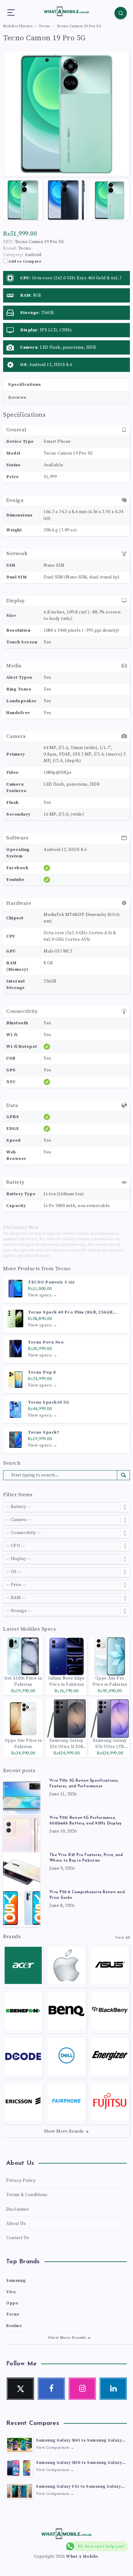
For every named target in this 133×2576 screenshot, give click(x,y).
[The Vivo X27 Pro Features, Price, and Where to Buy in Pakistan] (22, 1871)
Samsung (16, 2281)
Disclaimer (17, 2209)
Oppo (12, 2303)
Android (33, 255)
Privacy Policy (21, 2181)
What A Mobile (82, 2556)
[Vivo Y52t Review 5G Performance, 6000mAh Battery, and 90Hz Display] (22, 1834)
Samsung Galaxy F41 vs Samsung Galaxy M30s (78, 2487)
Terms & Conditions (27, 2195)
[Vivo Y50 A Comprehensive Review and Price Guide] (22, 1908)
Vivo (11, 2292)
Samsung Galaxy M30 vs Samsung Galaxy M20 (79, 2463)
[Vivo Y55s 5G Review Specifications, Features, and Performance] (22, 1797)
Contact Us (18, 2238)
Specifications (24, 385)
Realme (14, 2326)
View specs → (43, 1295)
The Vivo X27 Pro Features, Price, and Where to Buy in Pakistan (86, 1858)
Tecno (63, 1269)
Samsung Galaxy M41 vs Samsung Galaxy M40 (79, 2441)
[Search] (121, 13)
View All (122, 1938)
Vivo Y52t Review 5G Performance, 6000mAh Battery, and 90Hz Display (85, 1821)
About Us (16, 2224)
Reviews (17, 398)
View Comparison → (55, 2448)
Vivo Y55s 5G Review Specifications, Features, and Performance (84, 1784)
